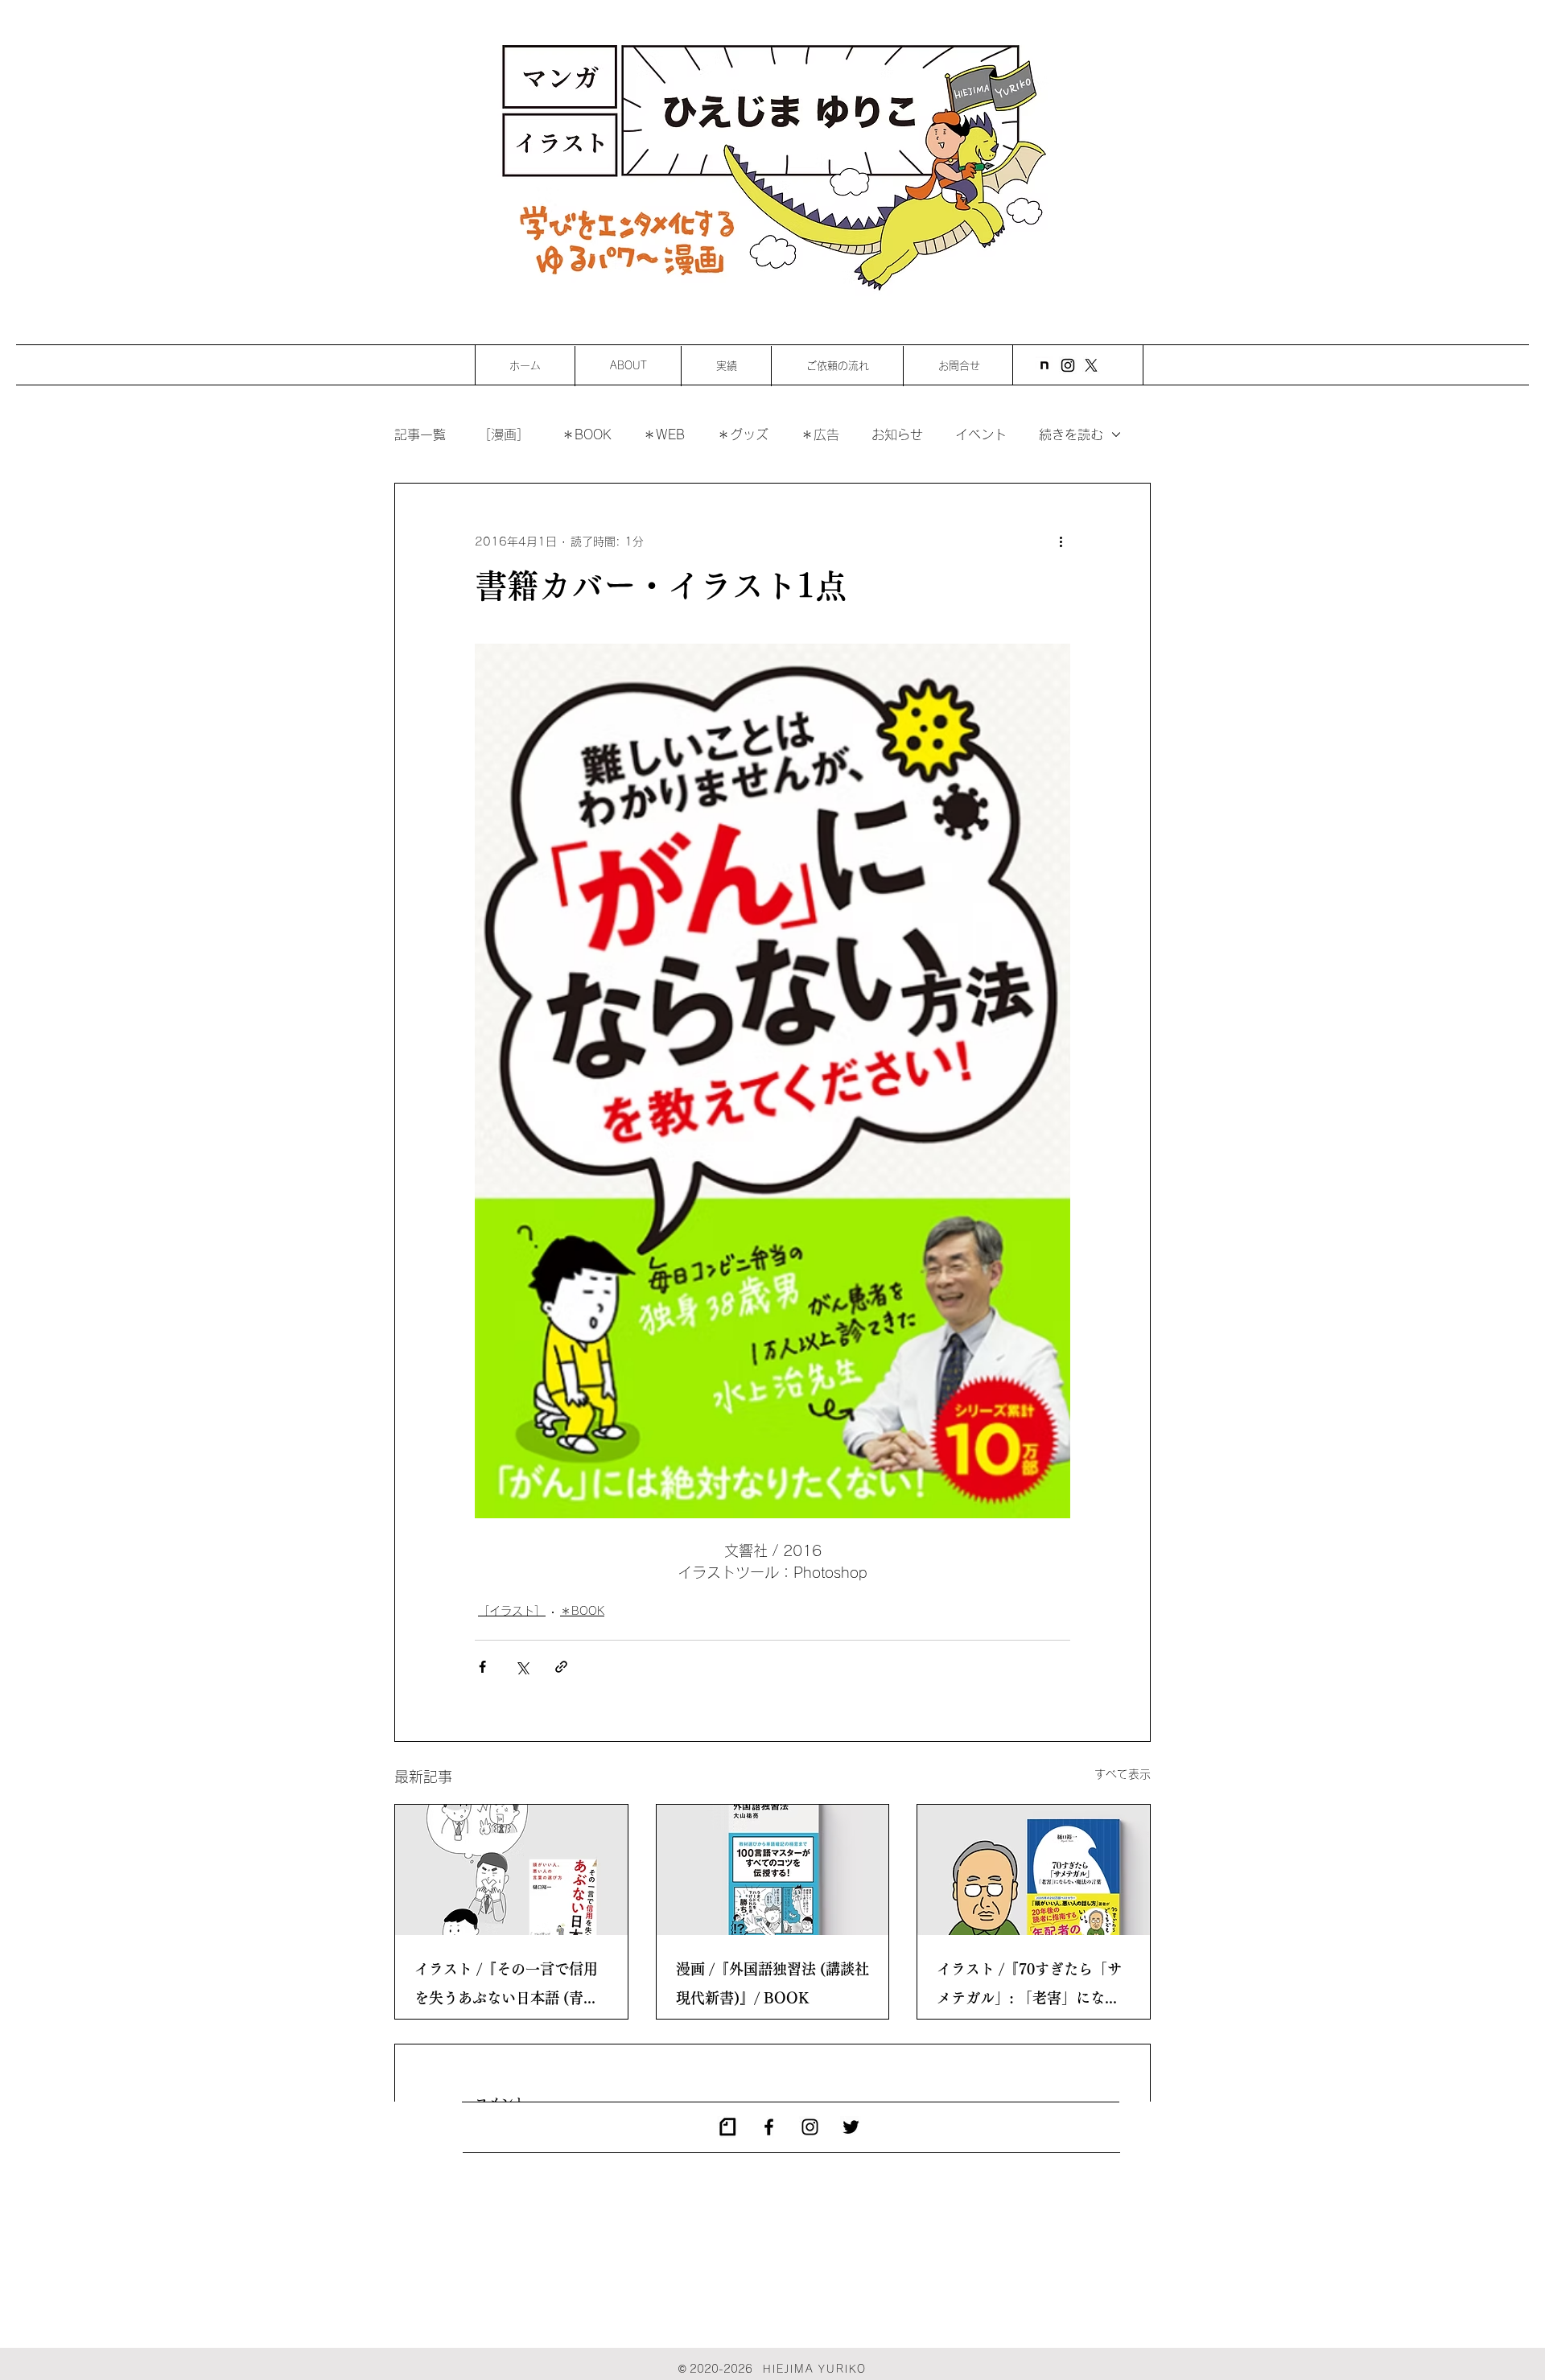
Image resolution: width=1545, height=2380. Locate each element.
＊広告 (820, 434)
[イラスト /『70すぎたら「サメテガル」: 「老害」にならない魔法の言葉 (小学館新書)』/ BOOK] (1034, 1870)
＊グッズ (743, 434)
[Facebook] (769, 2127)
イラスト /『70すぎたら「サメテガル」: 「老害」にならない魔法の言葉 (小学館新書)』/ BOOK (1029, 1987)
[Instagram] (1068, 365)
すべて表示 (1123, 1774)
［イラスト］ (512, 1611)
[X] (1091, 365)
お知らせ (897, 434)
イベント (981, 434)
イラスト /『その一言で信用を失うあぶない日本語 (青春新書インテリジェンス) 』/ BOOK (506, 1987)
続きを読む (1071, 434)
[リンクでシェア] (561, 1667)
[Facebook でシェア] (482, 1667)
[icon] (1044, 365)
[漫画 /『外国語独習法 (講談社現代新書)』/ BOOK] (773, 1870)
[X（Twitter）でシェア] (522, 1667)
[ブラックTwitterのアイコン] (851, 2127)
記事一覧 (420, 434)
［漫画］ (504, 434)
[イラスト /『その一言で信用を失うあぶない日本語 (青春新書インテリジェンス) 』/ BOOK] (511, 1870)
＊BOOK (586, 434)
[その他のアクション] (1061, 541)
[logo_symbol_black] (728, 2127)
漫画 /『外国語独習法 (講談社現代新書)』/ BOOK (772, 1983)
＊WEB (664, 434)
